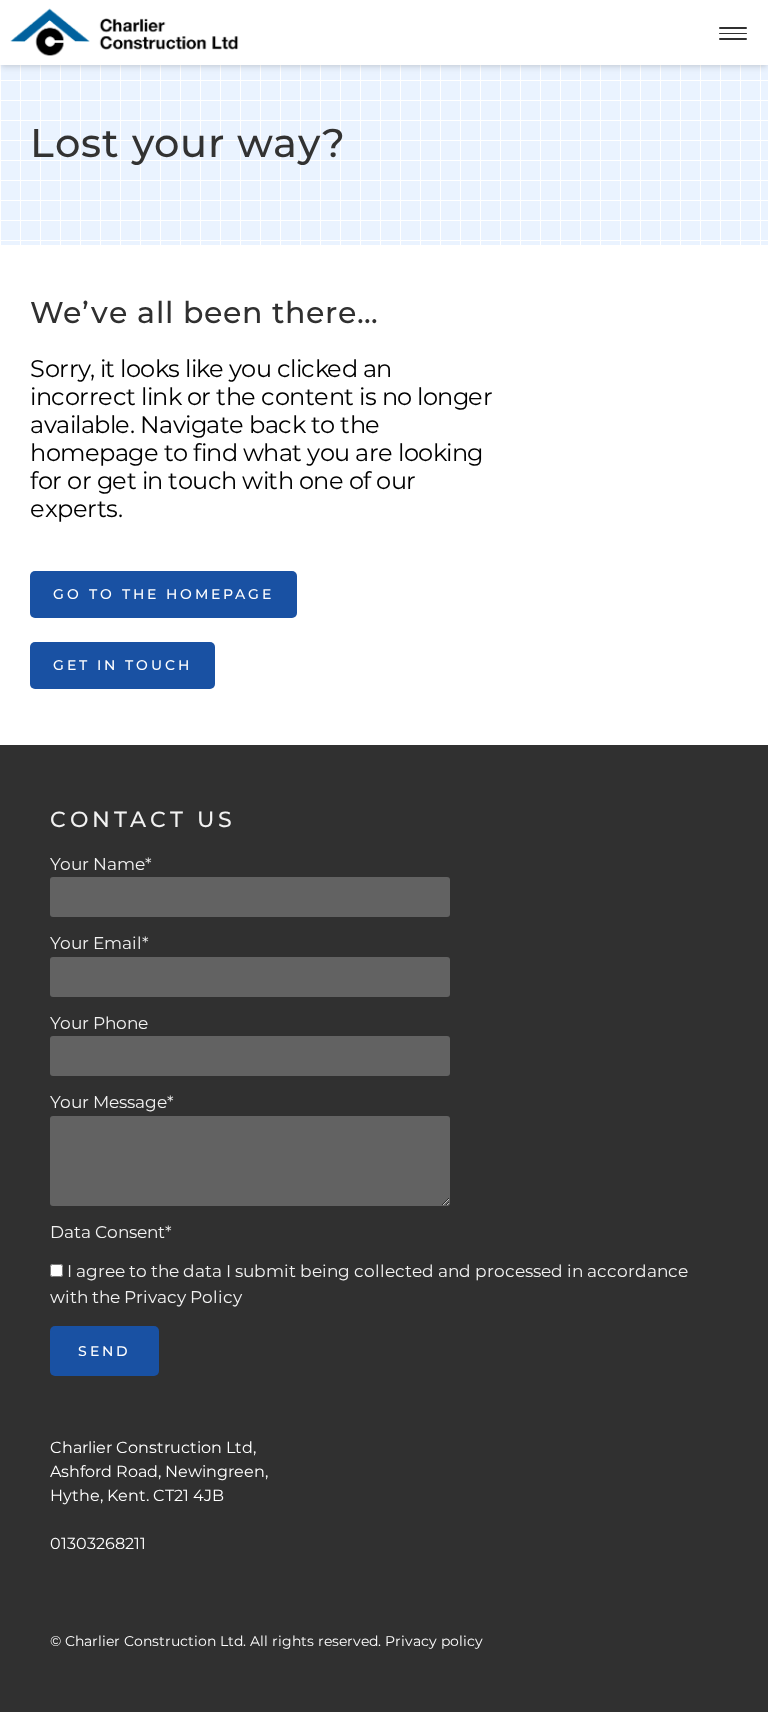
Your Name (101, 864)
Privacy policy (434, 1641)
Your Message (112, 1102)
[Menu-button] (733, 35)
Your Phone (99, 1023)
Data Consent (111, 1232)
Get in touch (122, 665)
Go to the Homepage (163, 594)
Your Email (99, 943)
